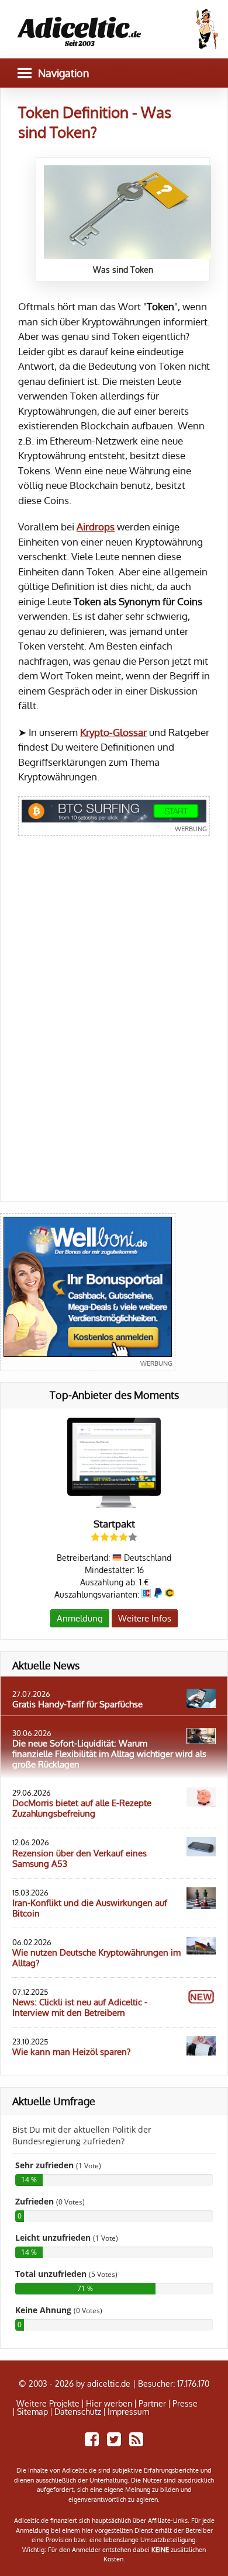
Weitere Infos (145, 1618)
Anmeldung (80, 1618)
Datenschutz (78, 2412)
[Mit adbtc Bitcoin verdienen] (114, 816)
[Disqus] (114, 1026)
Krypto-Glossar (113, 732)
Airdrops (96, 527)
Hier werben (109, 2404)
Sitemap (32, 2412)
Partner (152, 2404)
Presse (185, 2404)
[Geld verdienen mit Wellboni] (88, 1292)
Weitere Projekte (48, 2404)
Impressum (128, 2412)
